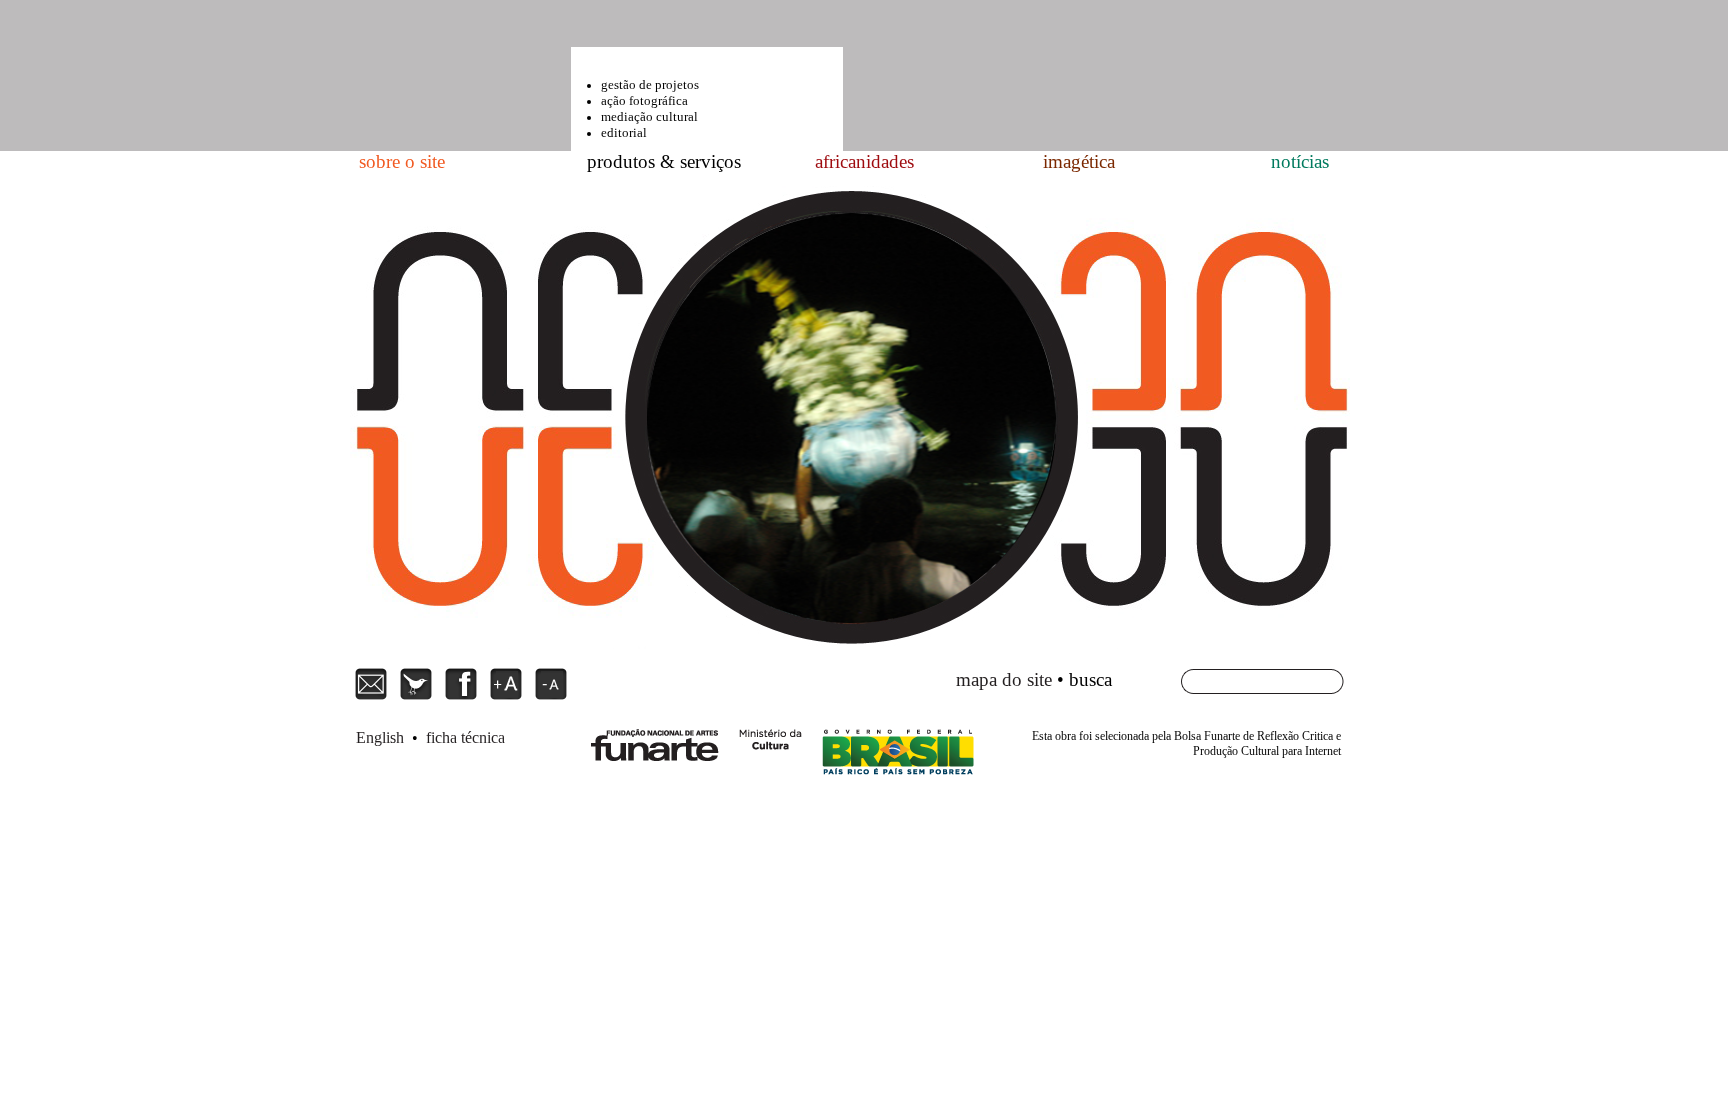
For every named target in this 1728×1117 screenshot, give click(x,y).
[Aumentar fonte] (508, 697)
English (380, 737)
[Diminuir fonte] (551, 697)
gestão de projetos (650, 84)
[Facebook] (463, 697)
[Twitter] (418, 697)
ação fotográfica (644, 100)
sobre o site (402, 161)
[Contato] (373, 697)
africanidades (864, 161)
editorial (624, 132)
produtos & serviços (664, 161)
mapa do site (1004, 679)
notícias (1300, 161)
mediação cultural (649, 116)
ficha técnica (465, 737)
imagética (1079, 161)
